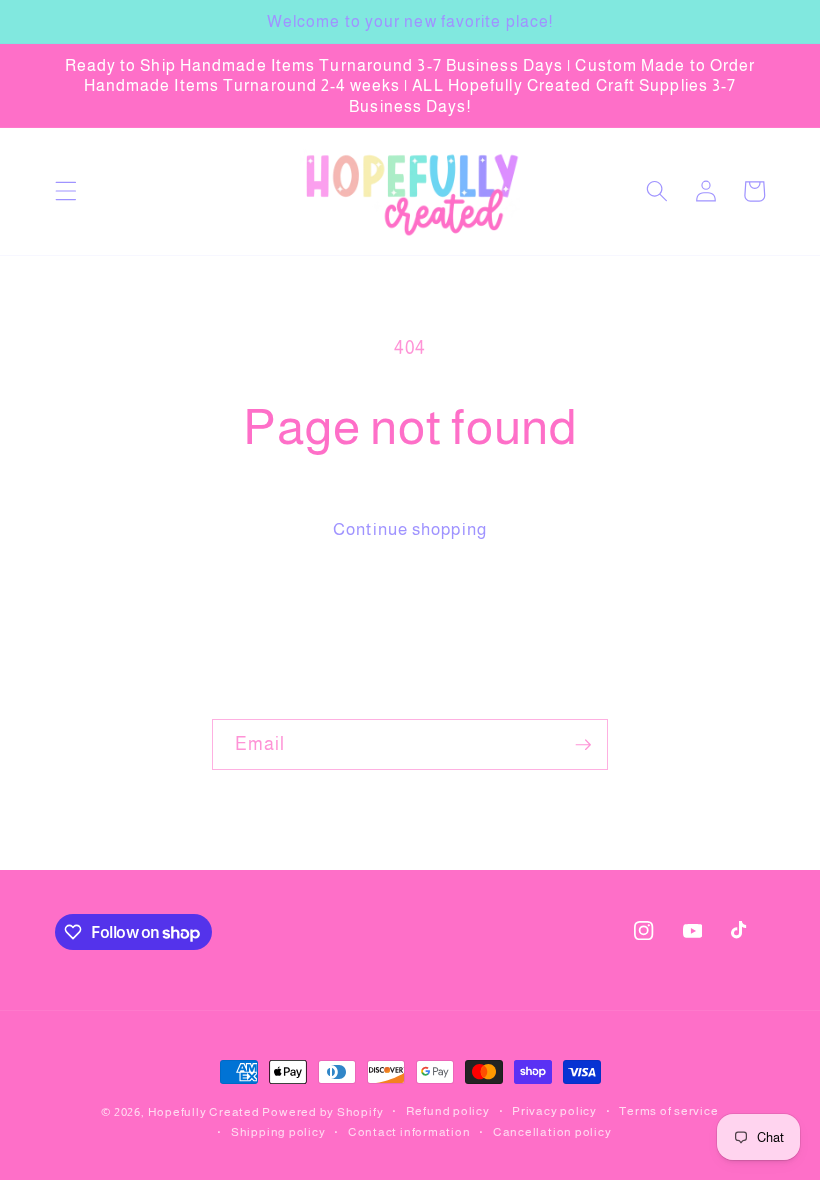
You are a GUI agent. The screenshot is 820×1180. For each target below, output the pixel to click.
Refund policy (448, 1111)
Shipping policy (278, 1132)
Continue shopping (410, 529)
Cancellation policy (552, 1132)
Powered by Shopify (322, 1112)
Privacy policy (554, 1111)
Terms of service (668, 1111)
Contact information (409, 1132)
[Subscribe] (583, 745)
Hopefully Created (204, 1112)
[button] (66, 191)
